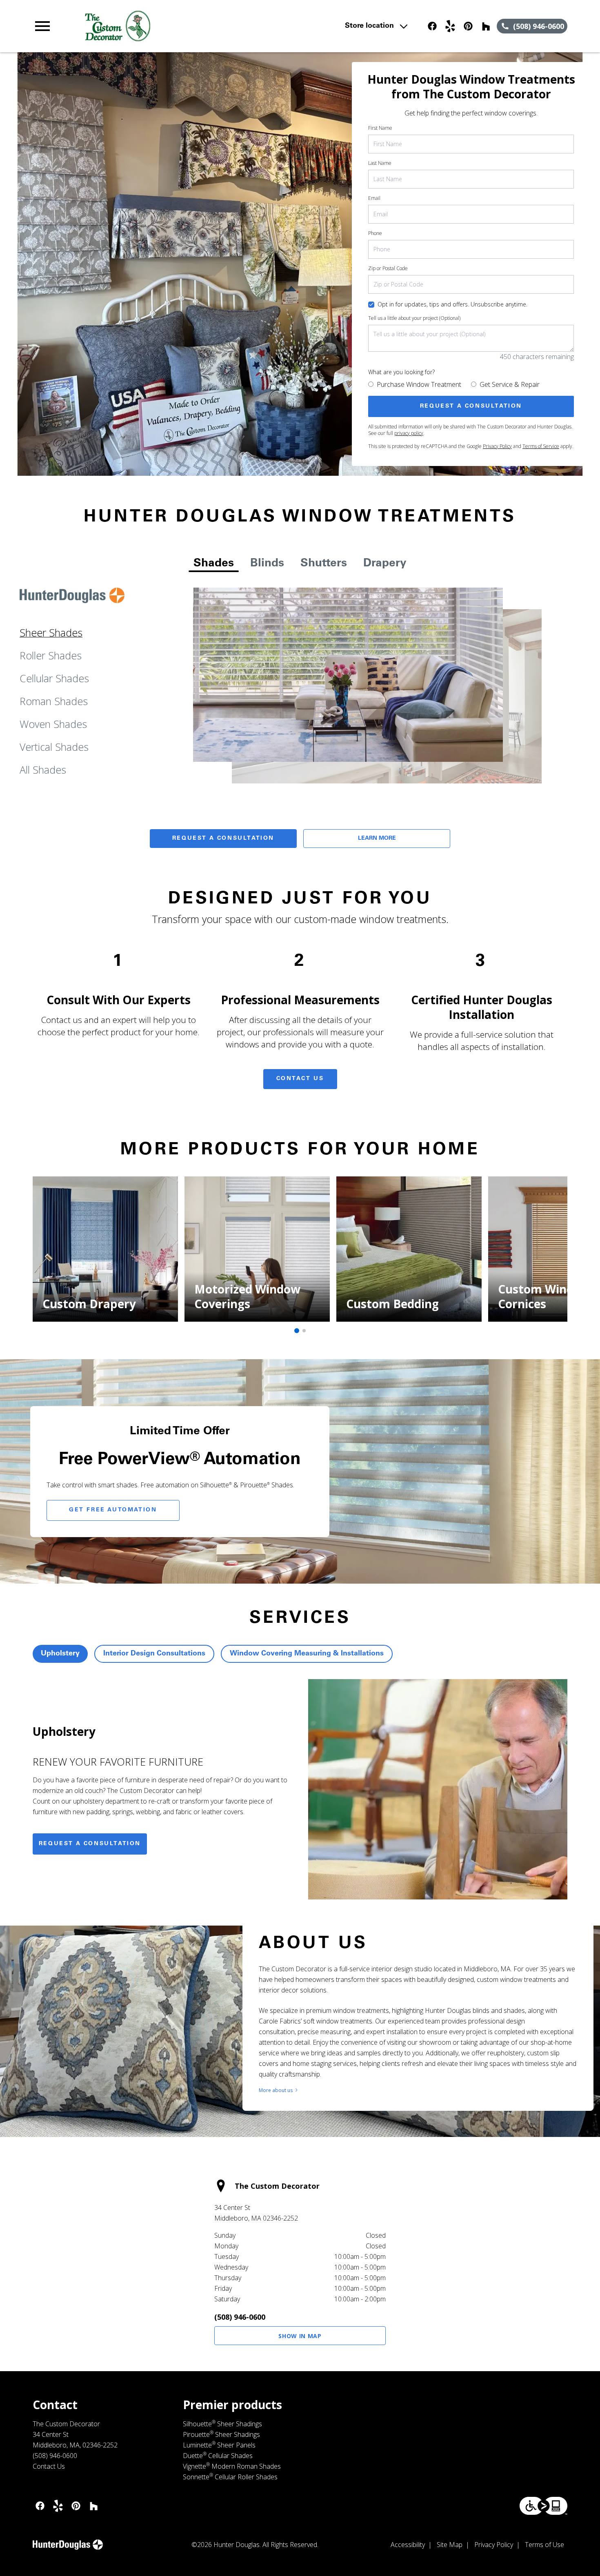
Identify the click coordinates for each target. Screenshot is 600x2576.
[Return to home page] (192, 26)
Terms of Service (541, 446)
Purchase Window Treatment (419, 384)
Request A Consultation (223, 839)
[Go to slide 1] (297, 1331)
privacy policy (409, 433)
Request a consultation (90, 1844)
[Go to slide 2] (304, 1331)
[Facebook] (432, 26)
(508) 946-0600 (240, 2317)
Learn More (377, 839)
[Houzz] (486, 26)
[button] (42, 26)
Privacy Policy (497, 446)
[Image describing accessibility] (543, 2506)
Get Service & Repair (510, 384)
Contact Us (300, 1079)
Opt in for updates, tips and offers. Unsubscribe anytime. (452, 304)
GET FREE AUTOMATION (113, 1510)
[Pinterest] (468, 26)
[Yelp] (450, 26)
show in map (300, 2336)
